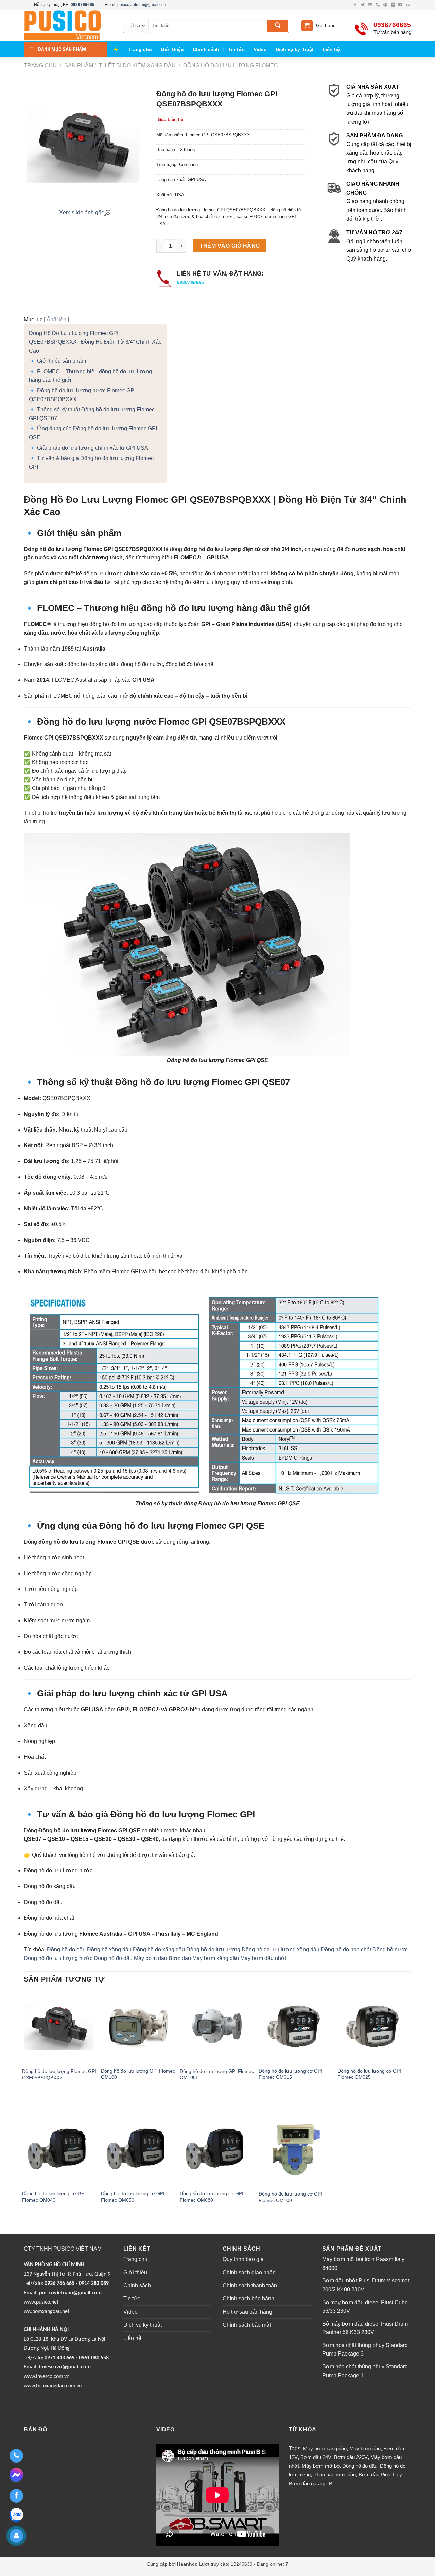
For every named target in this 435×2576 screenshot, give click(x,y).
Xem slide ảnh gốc (82, 212)
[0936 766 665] (16, 2456)
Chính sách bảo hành (248, 2299)
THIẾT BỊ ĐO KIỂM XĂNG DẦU (137, 65)
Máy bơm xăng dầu (216, 1958)
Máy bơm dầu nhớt (263, 1958)
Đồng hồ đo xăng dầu (159, 1949)
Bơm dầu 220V (351, 2457)
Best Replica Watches (47, 2572)
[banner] (68, 26)
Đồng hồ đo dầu (66, 1949)
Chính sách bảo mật (247, 2325)
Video (260, 49)
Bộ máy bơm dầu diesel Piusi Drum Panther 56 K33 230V (365, 2328)
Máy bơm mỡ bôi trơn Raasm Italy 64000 (363, 2264)
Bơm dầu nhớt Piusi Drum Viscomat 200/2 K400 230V (366, 2285)
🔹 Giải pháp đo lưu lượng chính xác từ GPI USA (89, 448)
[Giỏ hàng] (307, 26)
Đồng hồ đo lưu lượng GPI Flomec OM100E (217, 2074)
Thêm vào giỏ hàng (230, 246)
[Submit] (277, 26)
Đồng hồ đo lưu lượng (213, 1949)
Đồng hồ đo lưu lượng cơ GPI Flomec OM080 (212, 2197)
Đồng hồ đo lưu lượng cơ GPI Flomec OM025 (369, 2074)
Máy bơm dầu (151, 1958)
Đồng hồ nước (390, 1949)
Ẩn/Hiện (56, 319)
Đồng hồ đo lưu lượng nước (58, 1958)
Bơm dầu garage (308, 2483)
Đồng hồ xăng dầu (109, 1949)
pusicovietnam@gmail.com (142, 5)
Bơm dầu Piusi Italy (380, 2475)
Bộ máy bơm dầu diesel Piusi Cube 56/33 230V (365, 2307)
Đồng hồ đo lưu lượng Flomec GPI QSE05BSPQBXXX (59, 2074)
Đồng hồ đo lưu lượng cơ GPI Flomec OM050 (133, 2197)
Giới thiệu (172, 49)
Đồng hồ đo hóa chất (346, 1949)
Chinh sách (206, 49)
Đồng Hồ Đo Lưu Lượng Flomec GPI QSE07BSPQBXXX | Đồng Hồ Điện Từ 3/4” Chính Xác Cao (95, 342)
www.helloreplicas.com (96, 2572)
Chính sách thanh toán (250, 2285)
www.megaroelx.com (144, 2572)
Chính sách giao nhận (249, 2272)
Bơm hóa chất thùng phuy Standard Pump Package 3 (365, 2350)
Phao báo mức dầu (335, 2475)
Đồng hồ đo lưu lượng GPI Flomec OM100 (138, 2074)
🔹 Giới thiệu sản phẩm (57, 361)
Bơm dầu (180, 1958)
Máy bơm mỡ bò (321, 2466)
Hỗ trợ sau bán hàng (247, 2312)
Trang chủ (140, 49)
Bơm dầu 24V (316, 2457)
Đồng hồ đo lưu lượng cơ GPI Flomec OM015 (290, 2074)
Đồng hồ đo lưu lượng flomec (230, 65)
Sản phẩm (79, 65)
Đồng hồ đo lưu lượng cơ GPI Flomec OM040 (54, 2197)
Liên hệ (331, 49)
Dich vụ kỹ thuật (295, 49)
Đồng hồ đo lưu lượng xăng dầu (281, 1949)
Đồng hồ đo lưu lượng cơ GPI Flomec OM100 (290, 2197)
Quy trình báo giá (243, 2259)
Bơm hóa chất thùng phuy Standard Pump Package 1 (365, 2371)
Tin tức (236, 49)
